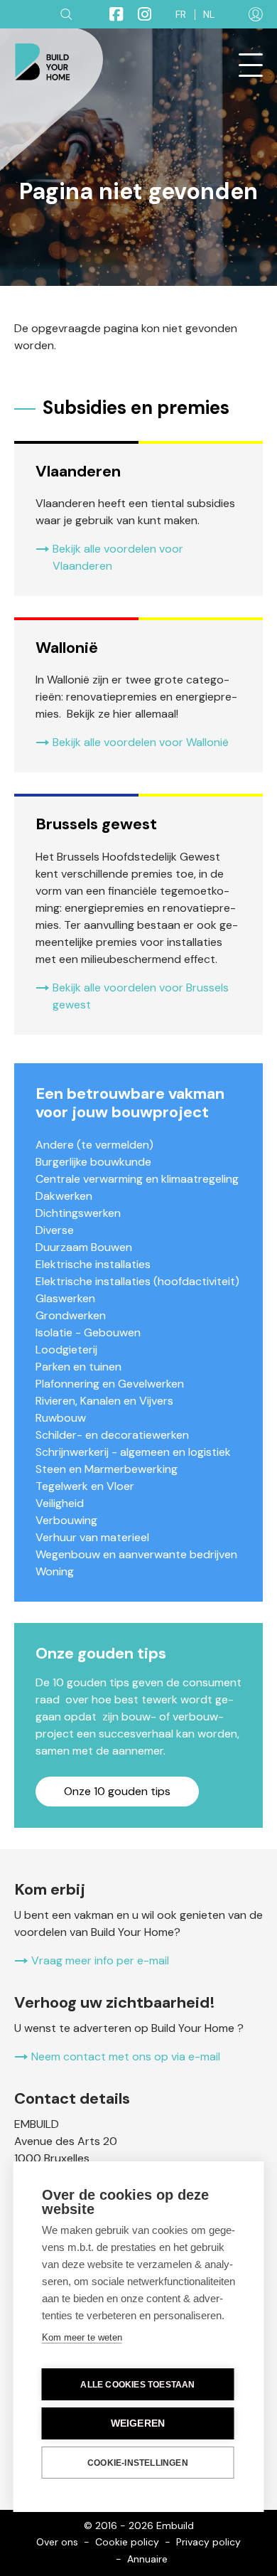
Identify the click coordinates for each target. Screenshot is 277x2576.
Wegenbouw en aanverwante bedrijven (136, 1554)
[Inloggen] (256, 14)
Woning (55, 1571)
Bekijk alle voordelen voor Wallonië (141, 742)
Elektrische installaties (93, 1264)
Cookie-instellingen (138, 2463)
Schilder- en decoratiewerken (112, 1435)
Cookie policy (127, 2542)
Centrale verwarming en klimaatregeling (137, 1179)
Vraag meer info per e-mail (100, 1960)
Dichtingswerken (78, 1213)
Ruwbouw (61, 1418)
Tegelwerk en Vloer (85, 1486)
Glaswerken (65, 1298)
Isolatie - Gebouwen (88, 1332)
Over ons (57, 2542)
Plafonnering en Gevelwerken (110, 1384)
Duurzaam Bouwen (84, 1247)
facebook (110, 14)
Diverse (55, 1230)
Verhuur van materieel (92, 1537)
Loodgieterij (66, 1350)
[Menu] (251, 65)
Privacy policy (208, 2542)
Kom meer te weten (82, 2337)
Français (181, 15)
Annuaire (147, 2559)
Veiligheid (60, 1503)
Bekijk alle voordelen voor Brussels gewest (141, 996)
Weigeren (138, 2423)
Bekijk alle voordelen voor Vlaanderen (118, 557)
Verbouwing (66, 1520)
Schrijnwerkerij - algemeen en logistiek (133, 1452)
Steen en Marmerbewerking (107, 1469)
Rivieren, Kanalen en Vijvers (104, 1401)
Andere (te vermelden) (94, 1145)
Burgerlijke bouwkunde (93, 1162)
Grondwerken (71, 1315)
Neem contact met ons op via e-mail (126, 2056)
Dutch (209, 15)
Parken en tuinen (78, 1367)
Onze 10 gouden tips (117, 1791)
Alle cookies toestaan (137, 2385)
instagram (138, 14)
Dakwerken (64, 1196)
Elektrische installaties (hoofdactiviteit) (137, 1281)
